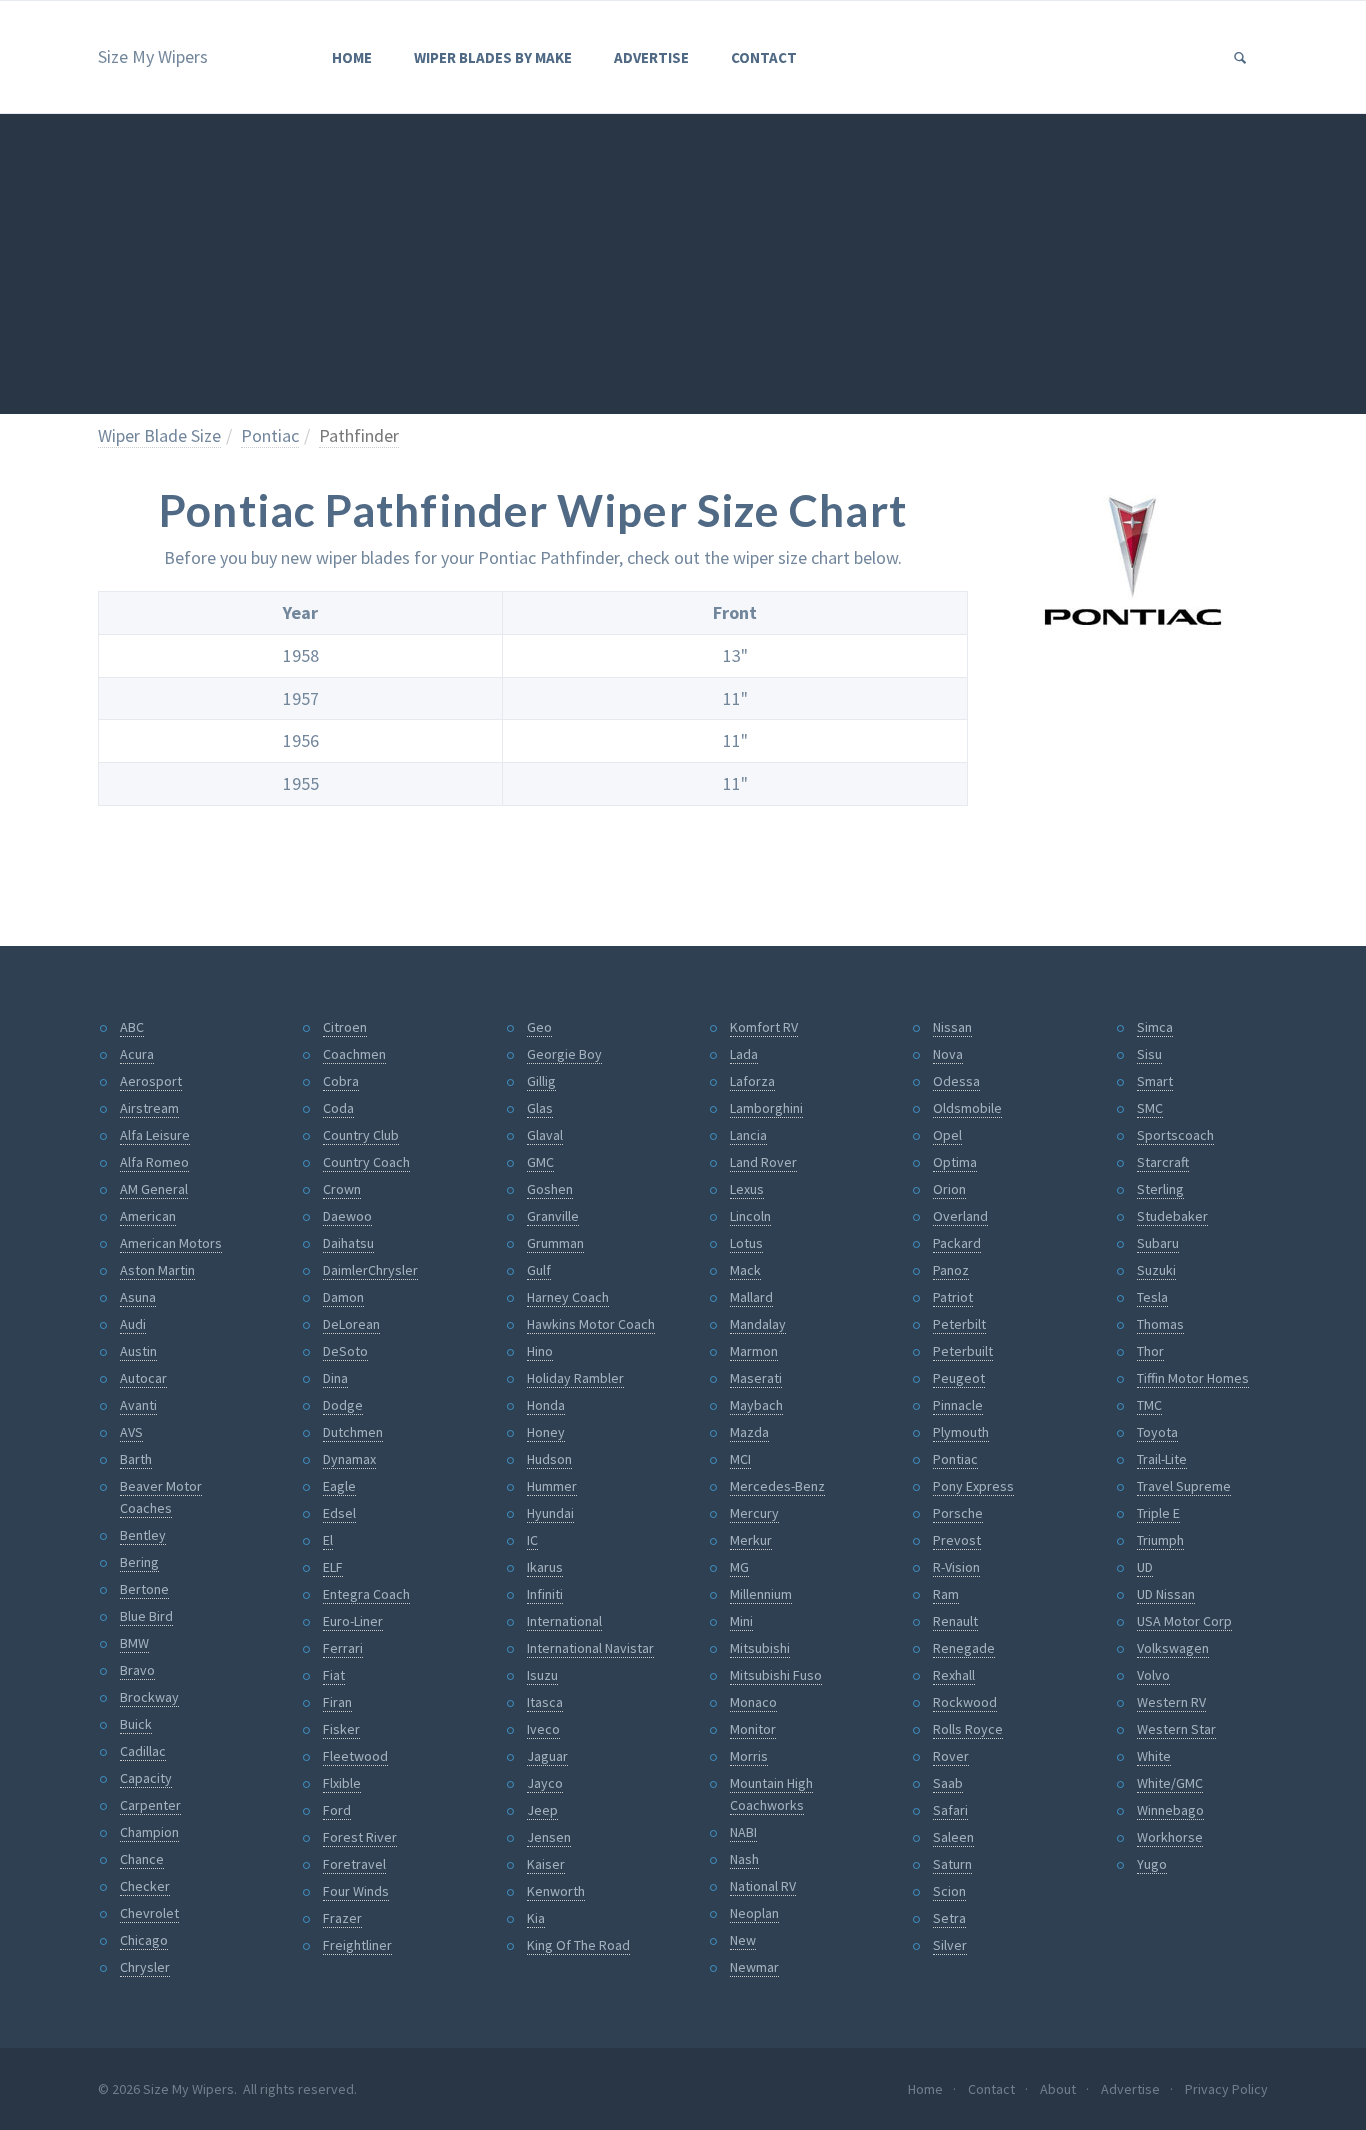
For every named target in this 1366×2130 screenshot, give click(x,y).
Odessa (956, 1081)
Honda (546, 1405)
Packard (957, 1243)
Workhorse (1170, 1837)
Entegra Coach (366, 1594)
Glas (540, 1108)
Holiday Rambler (575, 1378)
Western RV (1171, 1702)
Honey (546, 1432)
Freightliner (357, 1945)
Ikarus (545, 1567)
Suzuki (1156, 1270)
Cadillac (143, 1751)
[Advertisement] (683, 264)
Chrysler (145, 1967)
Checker (145, 1886)
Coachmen (354, 1054)
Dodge (343, 1405)
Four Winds (356, 1891)
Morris (749, 1756)
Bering (139, 1562)
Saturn (952, 1864)
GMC (540, 1162)
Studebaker (1172, 1216)
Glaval (545, 1135)
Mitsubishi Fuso (776, 1675)
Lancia (748, 1135)
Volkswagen (1173, 1648)
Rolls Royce (968, 1729)
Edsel (339, 1513)
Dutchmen (353, 1432)
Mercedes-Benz (777, 1486)
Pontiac (270, 435)
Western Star (1176, 1729)
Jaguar (547, 1756)
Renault (955, 1621)
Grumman (555, 1243)
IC (532, 1540)
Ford (337, 1810)
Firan (337, 1702)
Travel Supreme (1184, 1486)
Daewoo (347, 1216)
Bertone (144, 1589)
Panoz (951, 1270)
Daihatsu (348, 1243)
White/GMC (1170, 1783)
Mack (745, 1270)
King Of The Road (578, 1945)
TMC (1149, 1405)
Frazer (342, 1918)
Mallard (751, 1297)
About (1058, 2089)
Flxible (342, 1783)
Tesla (1152, 1297)
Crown (342, 1189)
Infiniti (545, 1594)
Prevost (957, 1540)
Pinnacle (958, 1405)
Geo (539, 1027)
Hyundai (550, 1513)
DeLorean (351, 1324)
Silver (950, 1945)
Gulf (539, 1270)
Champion (149, 1832)
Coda (338, 1108)
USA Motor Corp (1184, 1621)
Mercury (754, 1513)
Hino (540, 1351)
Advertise (651, 57)
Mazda (749, 1432)
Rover (951, 1756)
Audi (133, 1324)
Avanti (138, 1405)
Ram (946, 1594)
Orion (949, 1189)
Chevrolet (149, 1913)
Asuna (138, 1297)
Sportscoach (1175, 1135)
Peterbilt (959, 1324)
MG (739, 1567)
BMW (134, 1643)
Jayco (545, 1783)
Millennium (761, 1594)
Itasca (545, 1702)
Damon (343, 1297)
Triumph (1160, 1540)
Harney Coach (568, 1297)
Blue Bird (146, 1616)
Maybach (756, 1405)
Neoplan (754, 1913)
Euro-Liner (353, 1621)
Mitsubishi (760, 1648)
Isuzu (542, 1675)
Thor (1150, 1351)
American (148, 1216)
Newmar (754, 1967)
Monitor (753, 1729)
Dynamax (349, 1459)
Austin (138, 1351)
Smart (1155, 1081)
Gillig (541, 1081)
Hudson (549, 1459)
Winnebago (1170, 1810)
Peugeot (959, 1378)
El (328, 1540)
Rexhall (954, 1675)
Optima (955, 1162)
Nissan (952, 1027)
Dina (335, 1378)
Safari (950, 1810)
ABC (132, 1027)
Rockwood (965, 1702)
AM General (154, 1189)
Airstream (149, 1108)
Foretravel (354, 1864)
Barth (136, 1459)
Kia (536, 1918)
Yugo (1152, 1864)
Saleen (953, 1837)
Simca (1155, 1027)
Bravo (137, 1670)
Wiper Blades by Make (493, 57)
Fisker (341, 1729)
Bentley (143, 1535)
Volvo (1153, 1675)
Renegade (964, 1648)
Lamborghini (766, 1108)
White (1154, 1756)
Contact (764, 57)
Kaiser (546, 1864)
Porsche (958, 1513)
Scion (949, 1891)
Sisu (1149, 1054)
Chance (142, 1859)
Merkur (751, 1540)
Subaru (1158, 1243)
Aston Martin (157, 1270)
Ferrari (343, 1648)
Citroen (345, 1027)
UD (1145, 1567)
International (564, 1621)
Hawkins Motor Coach (591, 1324)
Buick (136, 1724)
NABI (743, 1832)
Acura (137, 1054)
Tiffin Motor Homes (1193, 1378)
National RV (763, 1886)
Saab (948, 1783)
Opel (947, 1135)
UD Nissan (1166, 1594)
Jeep (542, 1810)
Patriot (953, 1297)
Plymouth (961, 1432)
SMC (1150, 1108)
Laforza (752, 1081)
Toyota (1157, 1432)
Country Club (361, 1135)
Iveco (543, 1729)
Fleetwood (355, 1756)
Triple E (1158, 1513)
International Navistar (590, 1648)
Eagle (339, 1486)
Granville (553, 1216)
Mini (741, 1621)
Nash (744, 1859)
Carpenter (150, 1805)
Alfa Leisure (155, 1135)
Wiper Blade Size (159, 435)
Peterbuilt (963, 1351)
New (743, 1940)
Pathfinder (359, 435)
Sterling (1160, 1189)
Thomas (1160, 1324)
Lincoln (750, 1216)
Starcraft (1163, 1162)
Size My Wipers (153, 56)
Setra (949, 1918)
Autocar (143, 1378)
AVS (131, 1432)
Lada (744, 1054)
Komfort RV (764, 1027)
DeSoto (345, 1351)
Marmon (754, 1351)
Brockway (149, 1697)
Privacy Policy (1226, 2089)
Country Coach (366, 1162)
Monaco (753, 1702)
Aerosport (151, 1081)
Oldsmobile (967, 1108)
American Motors (171, 1243)
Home (352, 57)
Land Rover (763, 1162)
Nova (948, 1054)
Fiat (334, 1675)
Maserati (756, 1378)
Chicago (144, 1940)
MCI (740, 1459)
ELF (333, 1567)
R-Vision (956, 1567)
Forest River (360, 1837)
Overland (960, 1216)
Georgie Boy (564, 1054)
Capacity (146, 1778)
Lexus (747, 1189)
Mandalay (758, 1324)
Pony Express (973, 1486)
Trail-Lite (1162, 1459)
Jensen (549, 1837)
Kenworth (556, 1891)
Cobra (341, 1081)
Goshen (550, 1189)
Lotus (746, 1243)
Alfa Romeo (154, 1162)
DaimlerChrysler (370, 1270)
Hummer (552, 1486)
